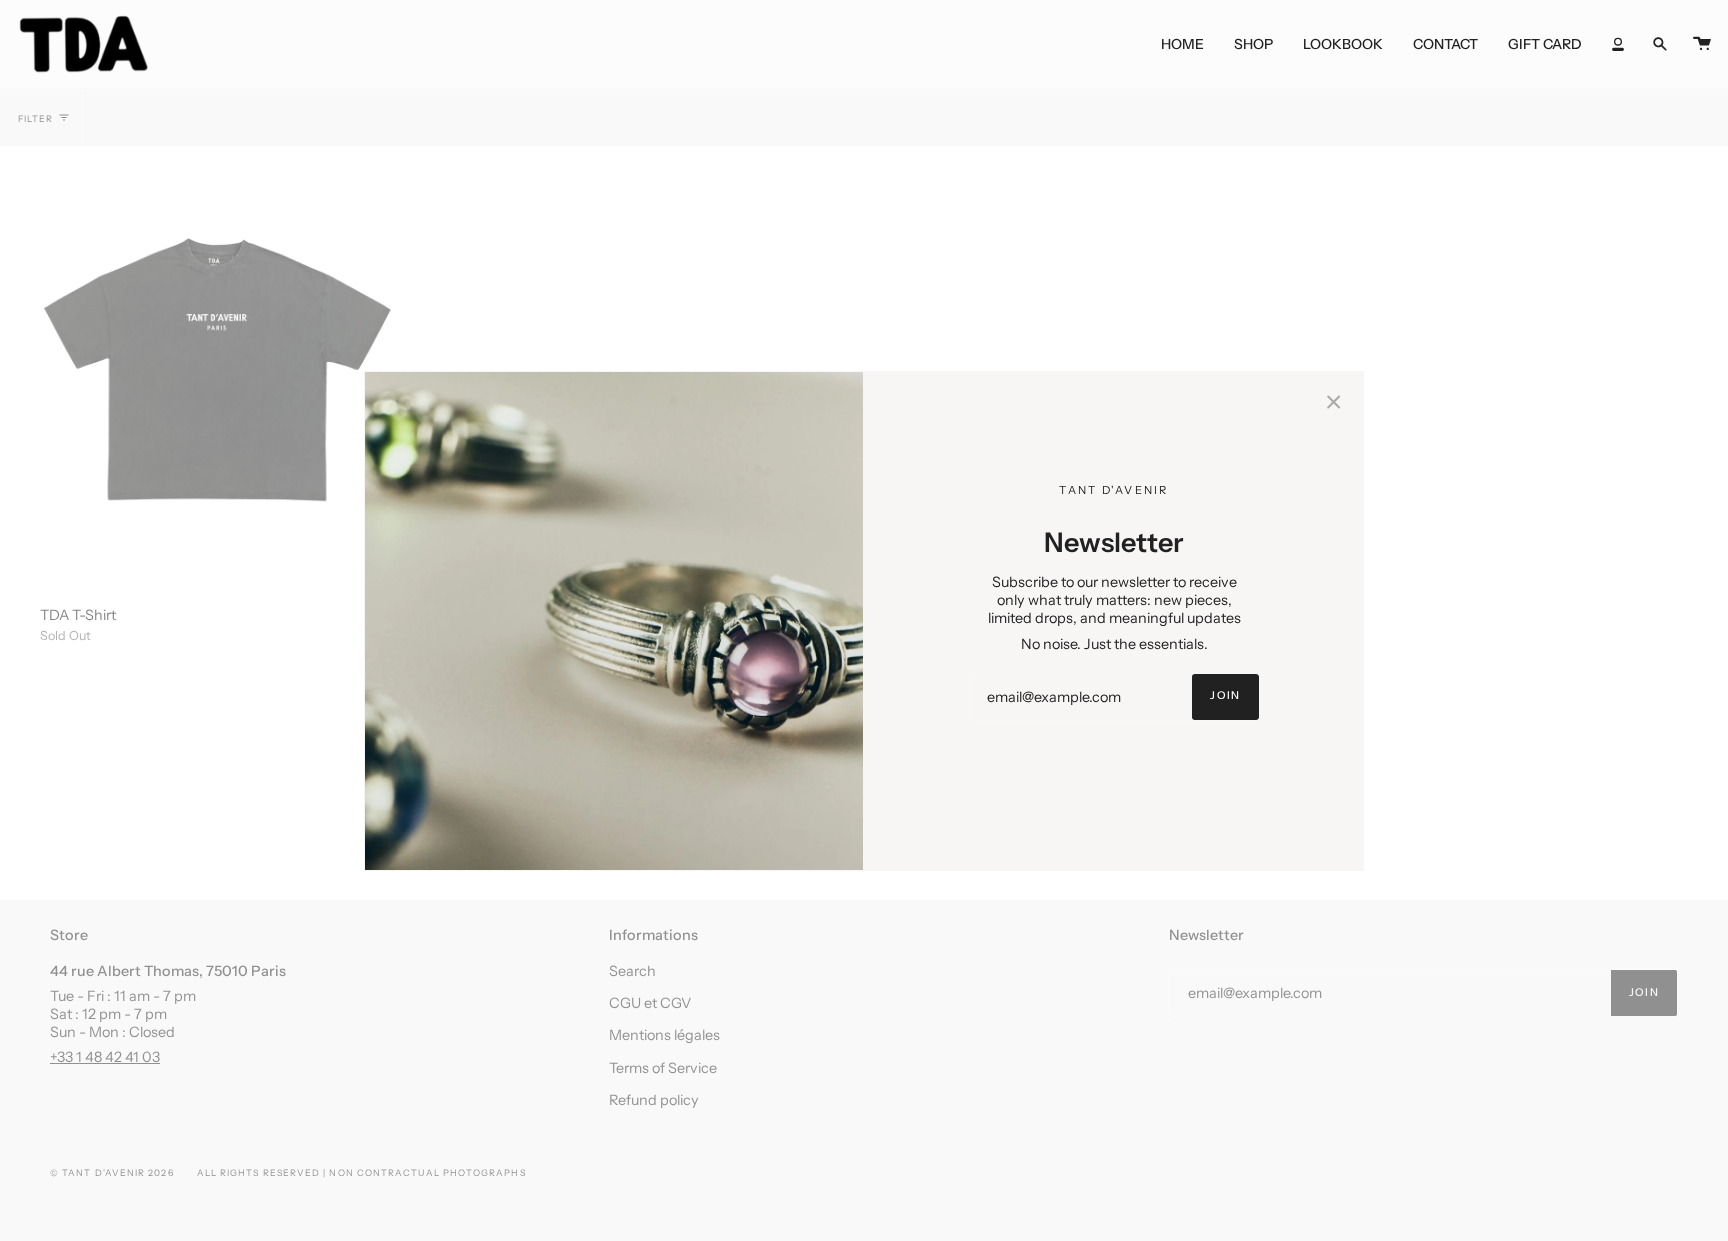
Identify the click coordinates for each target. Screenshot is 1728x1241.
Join (1225, 695)
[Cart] (1702, 44)
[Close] (1334, 401)
